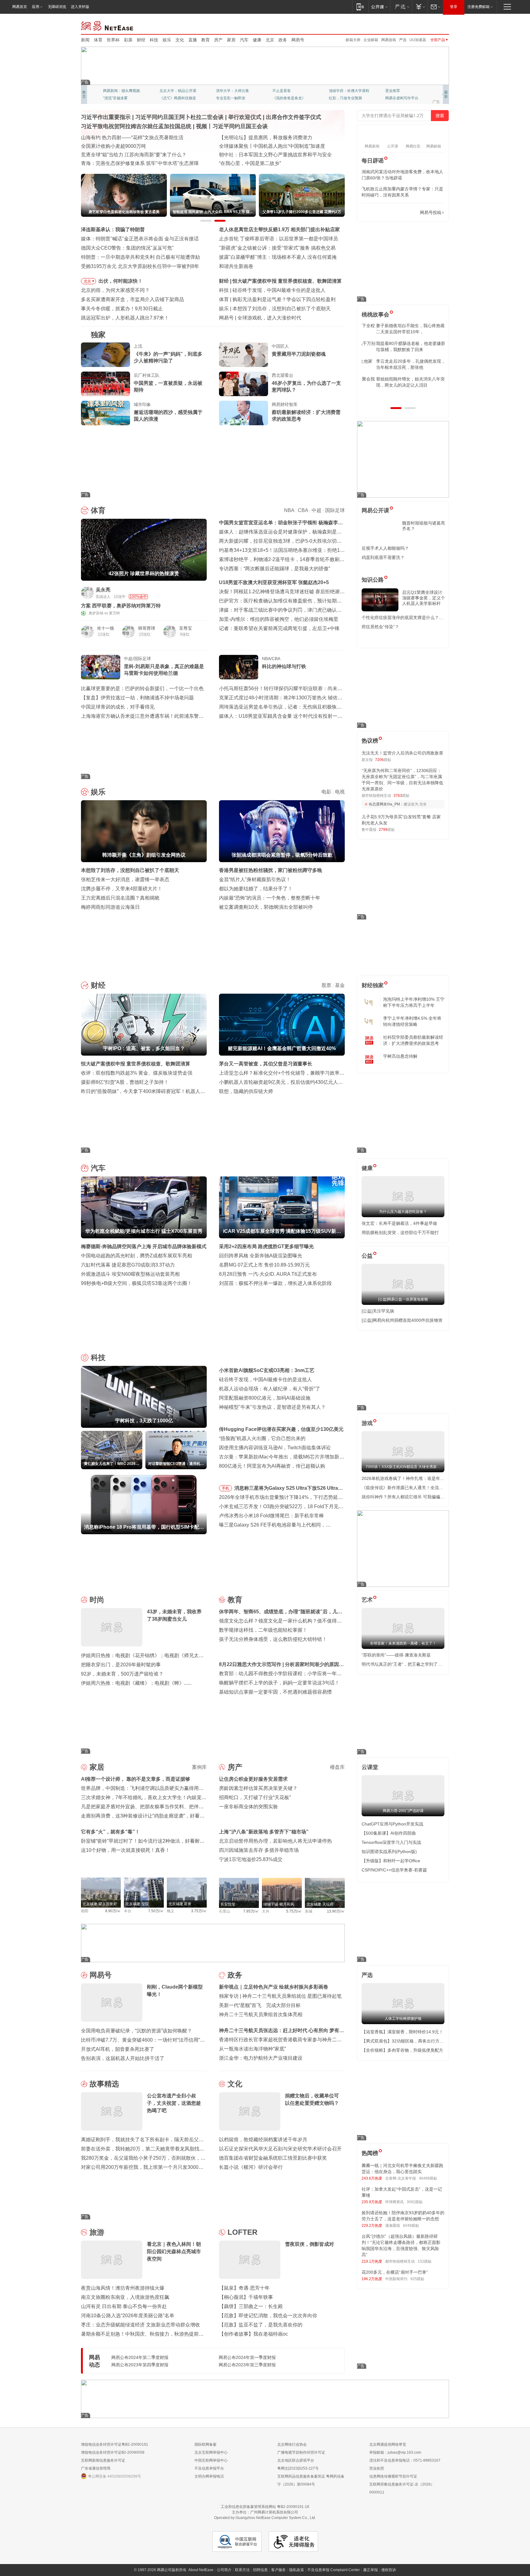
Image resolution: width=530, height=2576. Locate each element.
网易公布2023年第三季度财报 (247, 2365)
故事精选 (104, 2084)
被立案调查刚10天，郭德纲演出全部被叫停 (266, 907)
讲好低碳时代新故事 (345, 91)
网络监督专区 (429, 25)
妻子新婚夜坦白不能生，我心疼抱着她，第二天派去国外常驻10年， (402, 329)
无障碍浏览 (57, 7)
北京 (270, 40)
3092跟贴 (415, 2202)
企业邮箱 (371, 40)
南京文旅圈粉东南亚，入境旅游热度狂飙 (125, 2297)
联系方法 (242, 2570)
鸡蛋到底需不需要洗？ (383, 557)
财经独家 (373, 985)
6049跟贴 (411, 2226)
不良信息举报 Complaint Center (334, 2570)
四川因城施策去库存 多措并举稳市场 (259, 1850)
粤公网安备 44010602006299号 (115, 2476)
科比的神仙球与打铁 (284, 666)
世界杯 (113, 40)
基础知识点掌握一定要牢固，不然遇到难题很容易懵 (275, 1692)
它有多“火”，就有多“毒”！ (110, 1832)
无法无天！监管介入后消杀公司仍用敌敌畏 (402, 753)
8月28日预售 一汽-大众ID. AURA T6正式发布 (268, 1274)
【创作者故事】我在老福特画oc (253, 2334)
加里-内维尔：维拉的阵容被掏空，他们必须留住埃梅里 (279, 619)
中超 (317, 510)
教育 (205, 40)
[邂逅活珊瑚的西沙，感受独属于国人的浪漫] (106, 413)
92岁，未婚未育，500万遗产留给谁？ (122, 1674)
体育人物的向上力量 (345, 98)
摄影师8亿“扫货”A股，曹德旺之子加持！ (125, 1082)
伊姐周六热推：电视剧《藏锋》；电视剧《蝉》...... (136, 1683)
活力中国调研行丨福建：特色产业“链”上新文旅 (132, 155)
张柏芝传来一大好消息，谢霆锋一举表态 (125, 879)
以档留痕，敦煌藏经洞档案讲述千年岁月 (263, 2140)
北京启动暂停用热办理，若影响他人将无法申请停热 (275, 1841)
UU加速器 (418, 40)
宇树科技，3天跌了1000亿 (261, 290)
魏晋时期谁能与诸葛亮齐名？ (424, 526)
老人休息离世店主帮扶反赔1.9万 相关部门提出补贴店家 (279, 229)
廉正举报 (371, 2570)
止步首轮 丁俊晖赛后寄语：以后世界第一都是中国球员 (278, 239)
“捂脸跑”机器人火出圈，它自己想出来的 (262, 1438)
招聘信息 (260, 2570)
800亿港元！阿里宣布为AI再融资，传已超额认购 (272, 1466)
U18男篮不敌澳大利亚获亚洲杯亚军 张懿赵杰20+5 (274, 582)
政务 (283, 40)
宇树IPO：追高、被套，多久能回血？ (273, 281)
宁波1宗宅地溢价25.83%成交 (251, 1859)
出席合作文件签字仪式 (294, 117)
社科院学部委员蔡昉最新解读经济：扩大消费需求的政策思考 (413, 1040)
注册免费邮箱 (478, 7)
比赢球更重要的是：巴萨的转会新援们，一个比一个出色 (142, 688)
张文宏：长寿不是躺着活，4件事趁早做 (399, 1223)
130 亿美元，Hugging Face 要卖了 (275, 318)
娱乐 (167, 40)
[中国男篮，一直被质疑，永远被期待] (106, 384)
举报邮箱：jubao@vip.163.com (395, 2452)
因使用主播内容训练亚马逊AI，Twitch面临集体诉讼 (275, 1448)
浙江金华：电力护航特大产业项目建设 (261, 2058)
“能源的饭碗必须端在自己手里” (114, 138)
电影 (326, 792)
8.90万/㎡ (113, 1911)
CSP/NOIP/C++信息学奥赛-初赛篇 (394, 1870)
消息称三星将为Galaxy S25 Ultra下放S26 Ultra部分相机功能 (289, 1489)
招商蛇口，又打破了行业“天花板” (255, 1797)
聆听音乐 (223, 91)
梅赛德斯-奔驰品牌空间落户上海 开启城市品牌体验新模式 (144, 1246)
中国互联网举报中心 (211, 2460)
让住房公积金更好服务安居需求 (253, 1779)
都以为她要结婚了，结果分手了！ (256, 889)
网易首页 (20, 7)
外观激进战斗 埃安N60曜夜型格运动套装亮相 (130, 1274)
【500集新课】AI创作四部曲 (389, 1833)
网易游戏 (389, 40)
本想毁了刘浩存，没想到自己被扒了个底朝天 (130, 870)
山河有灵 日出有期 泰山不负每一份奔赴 (124, 2306)
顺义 (171, 1911)
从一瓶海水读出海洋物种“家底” (252, 2049)
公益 (367, 1256)
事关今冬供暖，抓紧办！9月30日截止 (122, 309)
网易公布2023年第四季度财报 (140, 2365)
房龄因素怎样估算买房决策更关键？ (258, 1788)
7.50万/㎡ (156, 1911)
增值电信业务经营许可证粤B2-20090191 (115, 2444)
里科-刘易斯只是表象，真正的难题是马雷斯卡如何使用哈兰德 (164, 670)
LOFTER (242, 2232)
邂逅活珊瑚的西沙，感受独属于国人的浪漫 (168, 416)
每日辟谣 (373, 161)
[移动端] (360, 7)
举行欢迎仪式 (245, 117)
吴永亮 (103, 590)
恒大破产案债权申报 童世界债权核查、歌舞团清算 (136, 1064)
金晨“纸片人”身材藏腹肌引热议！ (255, 879)
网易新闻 (108, 25)
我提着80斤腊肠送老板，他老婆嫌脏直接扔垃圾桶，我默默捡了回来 (403, 346)
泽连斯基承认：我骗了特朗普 (113, 229)
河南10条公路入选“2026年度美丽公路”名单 (128, 2316)
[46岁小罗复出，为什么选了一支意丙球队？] (244, 384)
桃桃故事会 (375, 315)
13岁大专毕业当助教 (233, 98)
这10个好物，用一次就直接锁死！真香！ (125, 1850)
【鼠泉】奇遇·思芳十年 (244, 2288)
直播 (193, 40)
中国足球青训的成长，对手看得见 (118, 707)
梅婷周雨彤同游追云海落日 (110, 907)
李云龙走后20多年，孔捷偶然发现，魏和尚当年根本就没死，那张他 (403, 364)
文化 (180, 40)
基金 (340, 985)
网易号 (298, 40)
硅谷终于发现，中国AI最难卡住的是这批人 (265, 1380)
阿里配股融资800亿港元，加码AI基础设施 (265, 1398)
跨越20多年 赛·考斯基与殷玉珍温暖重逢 (262, 146)
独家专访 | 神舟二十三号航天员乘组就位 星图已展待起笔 (280, 1996)
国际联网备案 (205, 2444)
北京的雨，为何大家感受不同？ (115, 290)
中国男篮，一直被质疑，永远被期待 (168, 386)
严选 (403, 40)
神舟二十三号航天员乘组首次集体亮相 (261, 2014)
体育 (98, 40)
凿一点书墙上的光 (174, 91)
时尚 (97, 1600)
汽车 (244, 40)
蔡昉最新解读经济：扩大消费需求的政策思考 (306, 416)
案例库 (199, 1767)
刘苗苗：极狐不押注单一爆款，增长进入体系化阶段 (275, 1283)
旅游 (97, 2232)
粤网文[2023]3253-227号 (298, 2468)
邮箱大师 (353, 40)
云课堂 (370, 1767)
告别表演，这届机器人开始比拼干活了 (123, 2058)
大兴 (266, 1911)
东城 (309, 1911)
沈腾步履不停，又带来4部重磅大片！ (122, 889)
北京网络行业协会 (292, 2444)
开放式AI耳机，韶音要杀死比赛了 (118, 2049)
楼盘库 (337, 1767)
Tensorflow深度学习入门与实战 (391, 1842)
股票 (326, 985)
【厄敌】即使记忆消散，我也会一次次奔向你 (268, 2316)
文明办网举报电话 (209, 2476)
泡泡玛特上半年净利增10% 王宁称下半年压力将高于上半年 (414, 1002)
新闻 (85, 40)
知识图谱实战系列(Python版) (389, 1852)
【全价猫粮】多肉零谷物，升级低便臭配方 (402, 2050)
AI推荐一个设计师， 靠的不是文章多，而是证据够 (136, 1779)
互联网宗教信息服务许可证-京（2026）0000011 (402, 2488)
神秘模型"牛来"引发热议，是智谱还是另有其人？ (272, 1407)
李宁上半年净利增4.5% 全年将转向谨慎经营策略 (412, 1021)
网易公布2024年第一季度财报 (247, 2357)
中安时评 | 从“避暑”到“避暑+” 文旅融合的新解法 (270, 138)
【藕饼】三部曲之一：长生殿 (251, 2306)
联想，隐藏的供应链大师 (246, 1091)
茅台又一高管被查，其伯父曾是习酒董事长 (266, 1064)
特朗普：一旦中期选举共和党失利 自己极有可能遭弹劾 (140, 257)
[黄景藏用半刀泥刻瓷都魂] (244, 355)
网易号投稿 (431, 212)
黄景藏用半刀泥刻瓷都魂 (299, 354)
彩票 (128, 40)
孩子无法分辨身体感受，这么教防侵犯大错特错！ (273, 1639)
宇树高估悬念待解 (400, 1056)
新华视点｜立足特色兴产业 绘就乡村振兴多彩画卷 (274, 1987)
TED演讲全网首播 (118, 98)
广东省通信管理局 (96, 2468)
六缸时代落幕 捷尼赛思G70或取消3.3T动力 (128, 1265)
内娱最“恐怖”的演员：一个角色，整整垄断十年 (270, 898)
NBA (289, 510)
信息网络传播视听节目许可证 (393, 2476)
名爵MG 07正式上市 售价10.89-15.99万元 (264, 1265)
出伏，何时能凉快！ (121, 281)
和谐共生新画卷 (236, 266)
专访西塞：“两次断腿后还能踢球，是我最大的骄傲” (275, 569)
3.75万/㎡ (199, 1911)
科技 (154, 40)
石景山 (225, 1911)
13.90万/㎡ (336, 1911)
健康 (257, 40)
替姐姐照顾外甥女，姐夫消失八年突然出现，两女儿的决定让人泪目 (400, 382)
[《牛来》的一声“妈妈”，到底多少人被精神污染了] (106, 355)
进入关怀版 (80, 7)
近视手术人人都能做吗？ (385, 548)
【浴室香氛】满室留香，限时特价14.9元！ (402, 2032)
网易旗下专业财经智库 (121, 91)
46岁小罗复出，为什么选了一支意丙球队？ (306, 386)
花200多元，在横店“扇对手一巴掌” (395, 2272)
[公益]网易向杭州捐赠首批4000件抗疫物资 (402, 1320)
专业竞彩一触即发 (400, 98)
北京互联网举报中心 (211, 2452)
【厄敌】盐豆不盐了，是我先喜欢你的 (261, 2325)
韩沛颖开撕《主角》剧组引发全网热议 (274, 309)
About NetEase (201, 2570)
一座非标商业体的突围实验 (248, 1807)
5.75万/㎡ (294, 1911)
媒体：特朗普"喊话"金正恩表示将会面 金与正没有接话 (140, 239)
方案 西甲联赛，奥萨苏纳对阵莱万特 (121, 606)
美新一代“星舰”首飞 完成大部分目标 (260, 2005)
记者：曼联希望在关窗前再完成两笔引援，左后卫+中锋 (279, 628)
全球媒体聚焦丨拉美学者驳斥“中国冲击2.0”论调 (271, 155)
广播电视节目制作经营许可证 (301, 2452)
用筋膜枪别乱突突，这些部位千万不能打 (400, 1233)
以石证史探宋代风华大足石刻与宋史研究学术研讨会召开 (280, 2149)
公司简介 (224, 2570)
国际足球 (335, 510)
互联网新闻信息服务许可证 (103, 2460)
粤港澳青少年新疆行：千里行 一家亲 (259, 163)
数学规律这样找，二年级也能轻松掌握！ (263, 1630)
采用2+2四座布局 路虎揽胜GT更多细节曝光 (266, 1246)
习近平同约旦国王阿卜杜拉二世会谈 (179, 117)
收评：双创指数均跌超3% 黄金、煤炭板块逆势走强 (137, 1073)
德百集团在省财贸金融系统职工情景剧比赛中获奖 (273, 2158)
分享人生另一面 (398, 91)
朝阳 (85, 1911)
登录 (454, 7)
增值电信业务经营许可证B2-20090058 (113, 2452)
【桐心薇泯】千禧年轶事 (246, 2297)
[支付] (420, 7)
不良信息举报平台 (209, 2468)
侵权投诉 (389, 2570)
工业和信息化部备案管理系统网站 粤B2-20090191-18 (265, 2507)
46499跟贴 (428, 2178)
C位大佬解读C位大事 (290, 91)
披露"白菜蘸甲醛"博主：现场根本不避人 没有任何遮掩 (278, 257)
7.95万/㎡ (251, 1911)
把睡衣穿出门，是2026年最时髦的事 (121, 1665)
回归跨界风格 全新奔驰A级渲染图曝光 (261, 1256)
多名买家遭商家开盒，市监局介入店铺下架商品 (132, 299)
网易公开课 (375, 510)
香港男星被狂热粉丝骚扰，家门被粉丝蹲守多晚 (271, 870)
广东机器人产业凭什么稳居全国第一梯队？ (128, 163)
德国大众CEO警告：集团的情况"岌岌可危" (127, 248)
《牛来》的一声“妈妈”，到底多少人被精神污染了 (168, 357)
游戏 (367, 1423)
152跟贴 (425, 2261)
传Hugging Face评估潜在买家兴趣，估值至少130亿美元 (281, 1429)
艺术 (367, 1600)
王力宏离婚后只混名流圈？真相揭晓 (120, 898)
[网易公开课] (379, 7)
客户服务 (278, 2570)
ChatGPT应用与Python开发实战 (392, 1824)
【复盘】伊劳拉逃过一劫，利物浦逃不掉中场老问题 (137, 698)
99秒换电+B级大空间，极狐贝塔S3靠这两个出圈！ (136, 1283)
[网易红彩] (198, 592)
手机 (225, 1488)
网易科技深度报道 (287, 98)
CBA (303, 510)
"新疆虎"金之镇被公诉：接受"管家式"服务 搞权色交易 (277, 248)
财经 (141, 40)
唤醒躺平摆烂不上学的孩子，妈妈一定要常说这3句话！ (279, 1683)
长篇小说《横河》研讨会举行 (251, 2167)
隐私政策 (297, 2570)
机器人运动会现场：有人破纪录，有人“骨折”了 (270, 1389)
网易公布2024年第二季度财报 (140, 2357)
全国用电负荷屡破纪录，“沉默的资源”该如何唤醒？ (136, 2031)
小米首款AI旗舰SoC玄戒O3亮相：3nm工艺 (267, 1370)
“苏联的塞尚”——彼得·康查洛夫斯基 (396, 1655)
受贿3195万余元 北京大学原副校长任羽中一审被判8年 (140, 266)
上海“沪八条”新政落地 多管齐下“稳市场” (264, 1832)
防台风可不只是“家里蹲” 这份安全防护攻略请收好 (135, 146)
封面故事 (167, 98)
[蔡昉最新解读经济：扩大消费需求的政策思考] (244, 413)
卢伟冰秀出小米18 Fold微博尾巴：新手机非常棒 (271, 1516)
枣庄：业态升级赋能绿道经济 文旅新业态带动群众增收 (140, 2325)
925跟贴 (417, 2279)
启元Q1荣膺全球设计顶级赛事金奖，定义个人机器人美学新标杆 (424, 598)
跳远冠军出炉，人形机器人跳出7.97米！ (125, 318)
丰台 (128, 1911)
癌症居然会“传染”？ (380, 627)
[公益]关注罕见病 (378, 1311)
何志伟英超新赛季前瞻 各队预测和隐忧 (275, 299)
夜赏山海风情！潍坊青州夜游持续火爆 (123, 2288)
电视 (340, 792)
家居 (231, 40)
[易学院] (383, 213)
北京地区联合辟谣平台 (296, 2460)
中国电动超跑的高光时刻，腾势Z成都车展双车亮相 (136, 1256)
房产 (218, 40)
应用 (36, 7)
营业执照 (377, 2468)
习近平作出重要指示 (106, 117)
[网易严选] (401, 7)
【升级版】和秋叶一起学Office (391, 1861)
